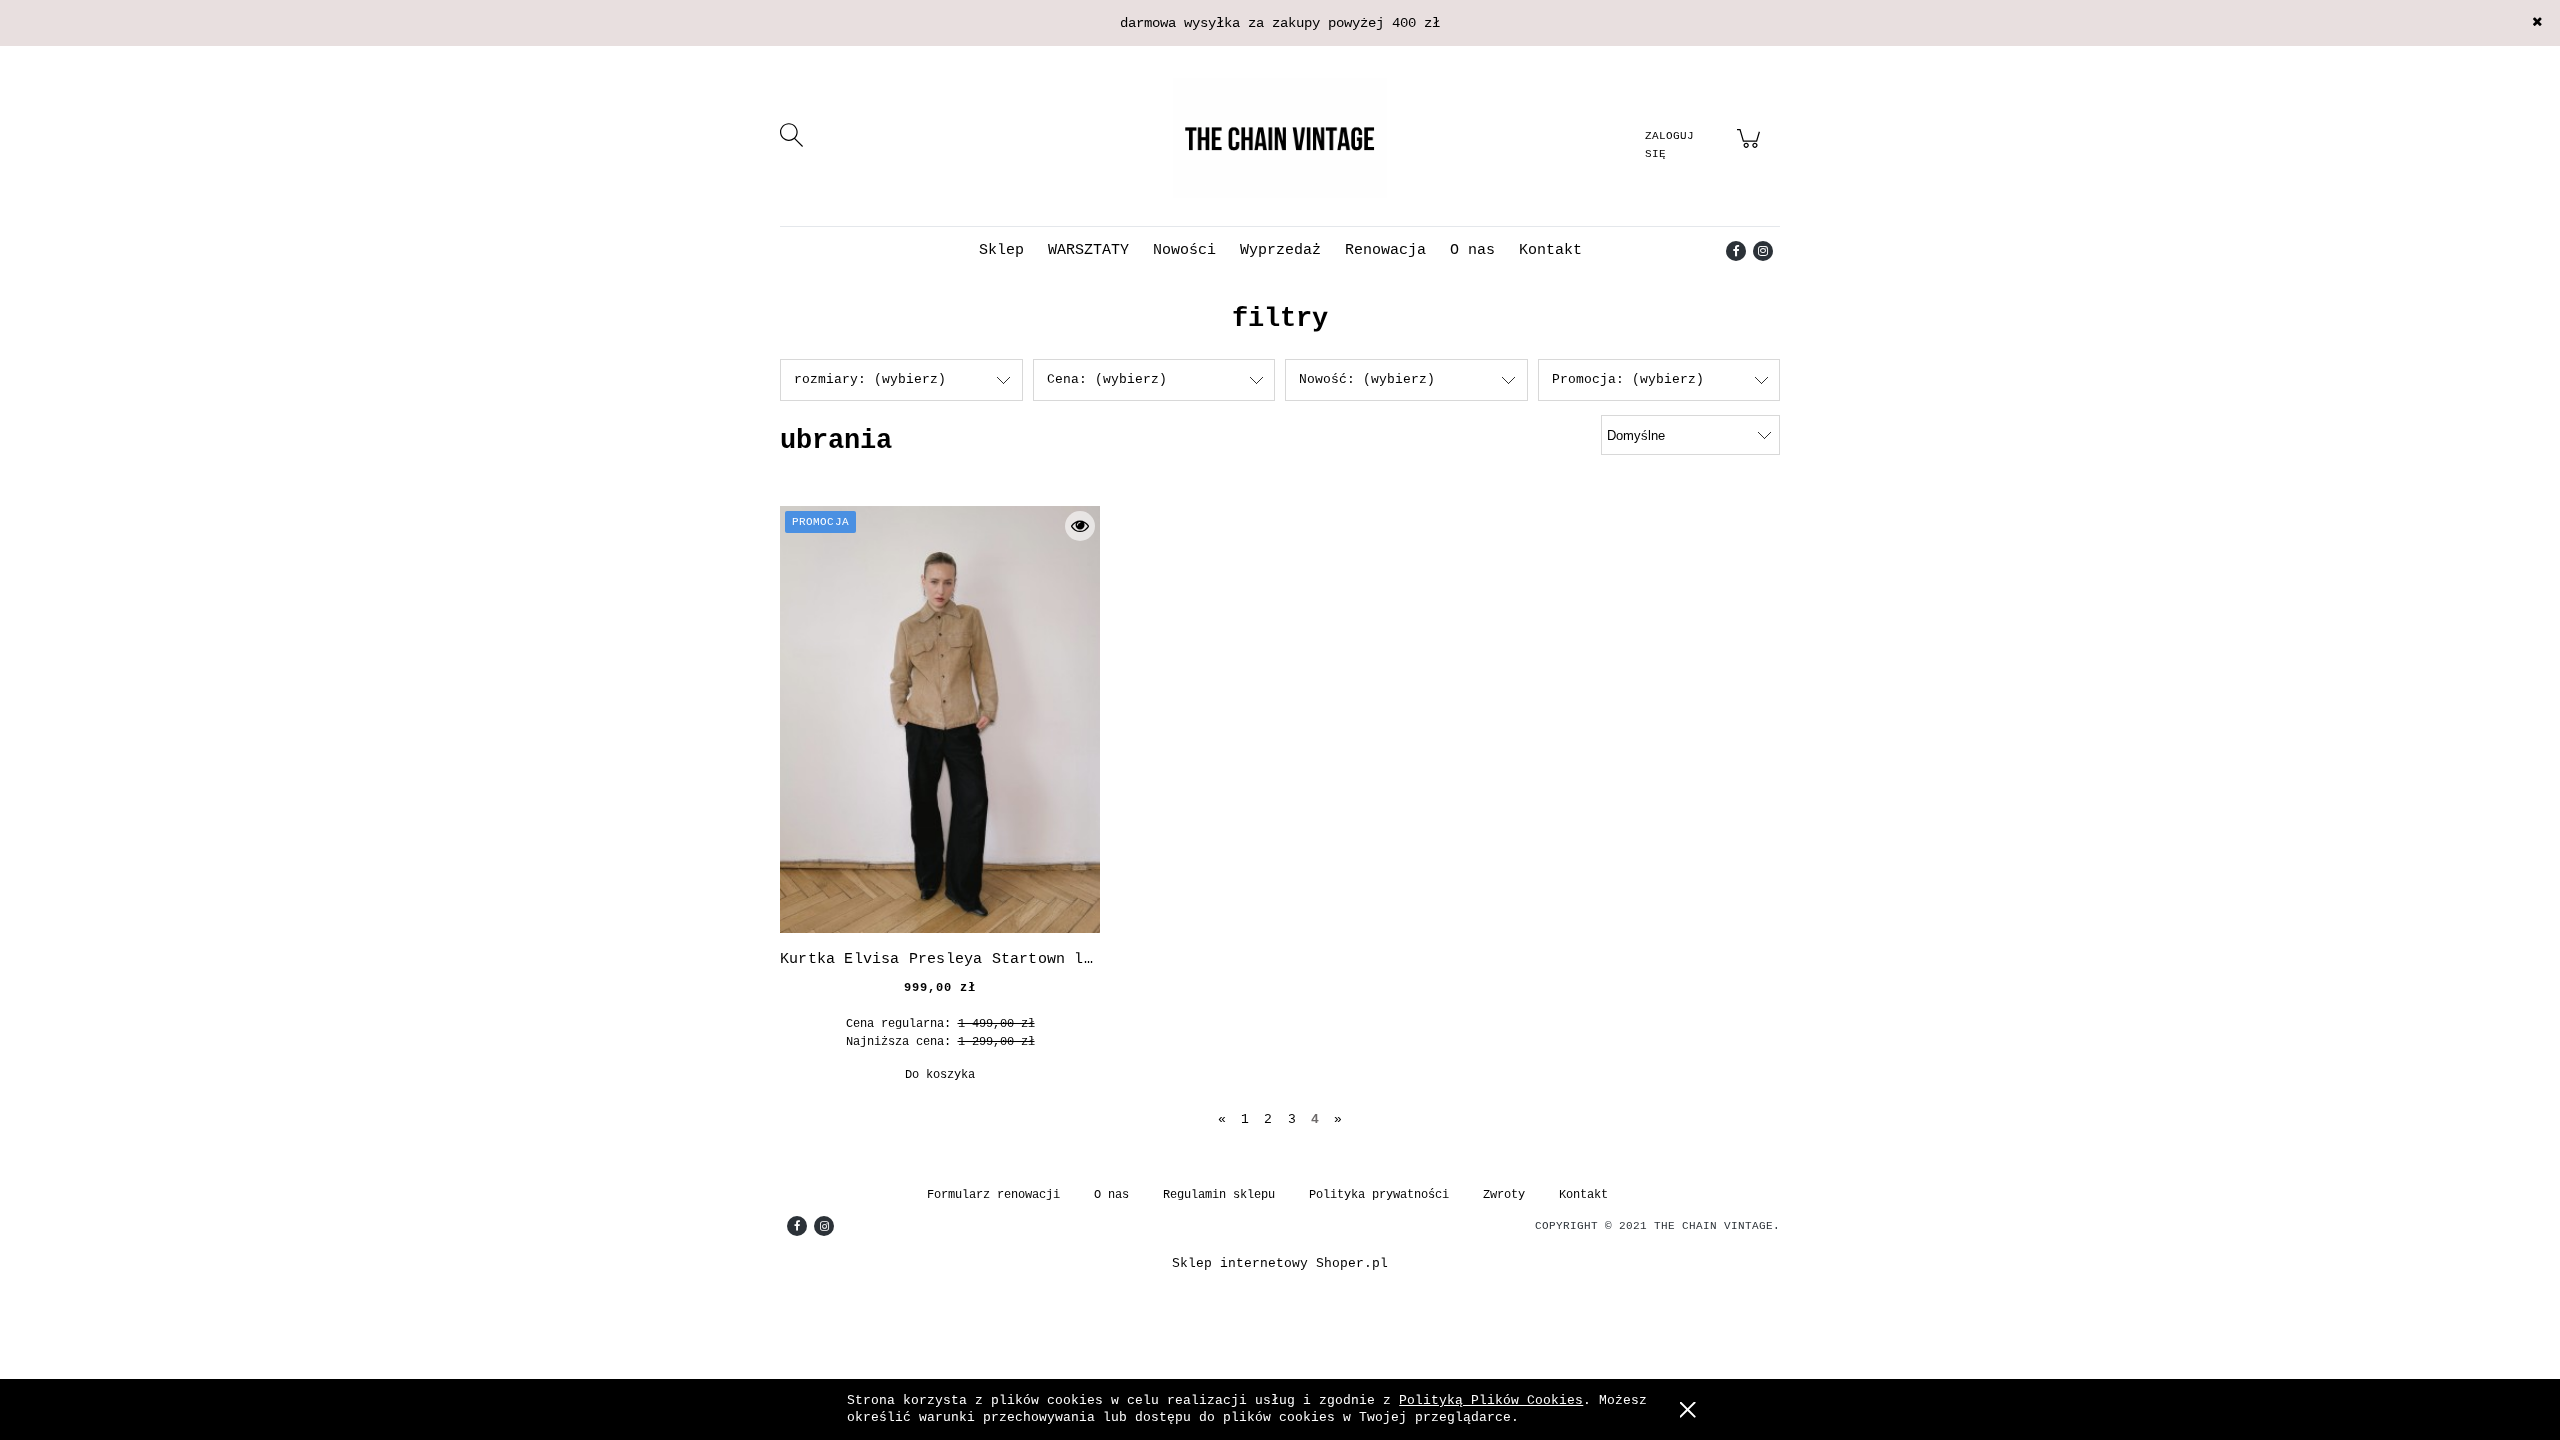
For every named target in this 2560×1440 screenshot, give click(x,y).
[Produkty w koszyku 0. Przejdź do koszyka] (1751, 150)
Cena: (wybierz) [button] (1107, 379)
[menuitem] (1001, 250)
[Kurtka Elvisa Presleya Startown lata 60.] (940, 719)
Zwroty (1504, 1195)
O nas (1111, 1195)
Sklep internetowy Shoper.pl (1280, 1263)
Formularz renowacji (993, 1195)
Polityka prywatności (1379, 1195)
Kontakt (1583, 1195)
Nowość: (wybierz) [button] (1367, 379)
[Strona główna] (1280, 138)
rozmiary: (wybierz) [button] (870, 379)
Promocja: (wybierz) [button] (1628, 379)
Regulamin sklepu (1219, 1195)
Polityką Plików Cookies (1491, 1400)
